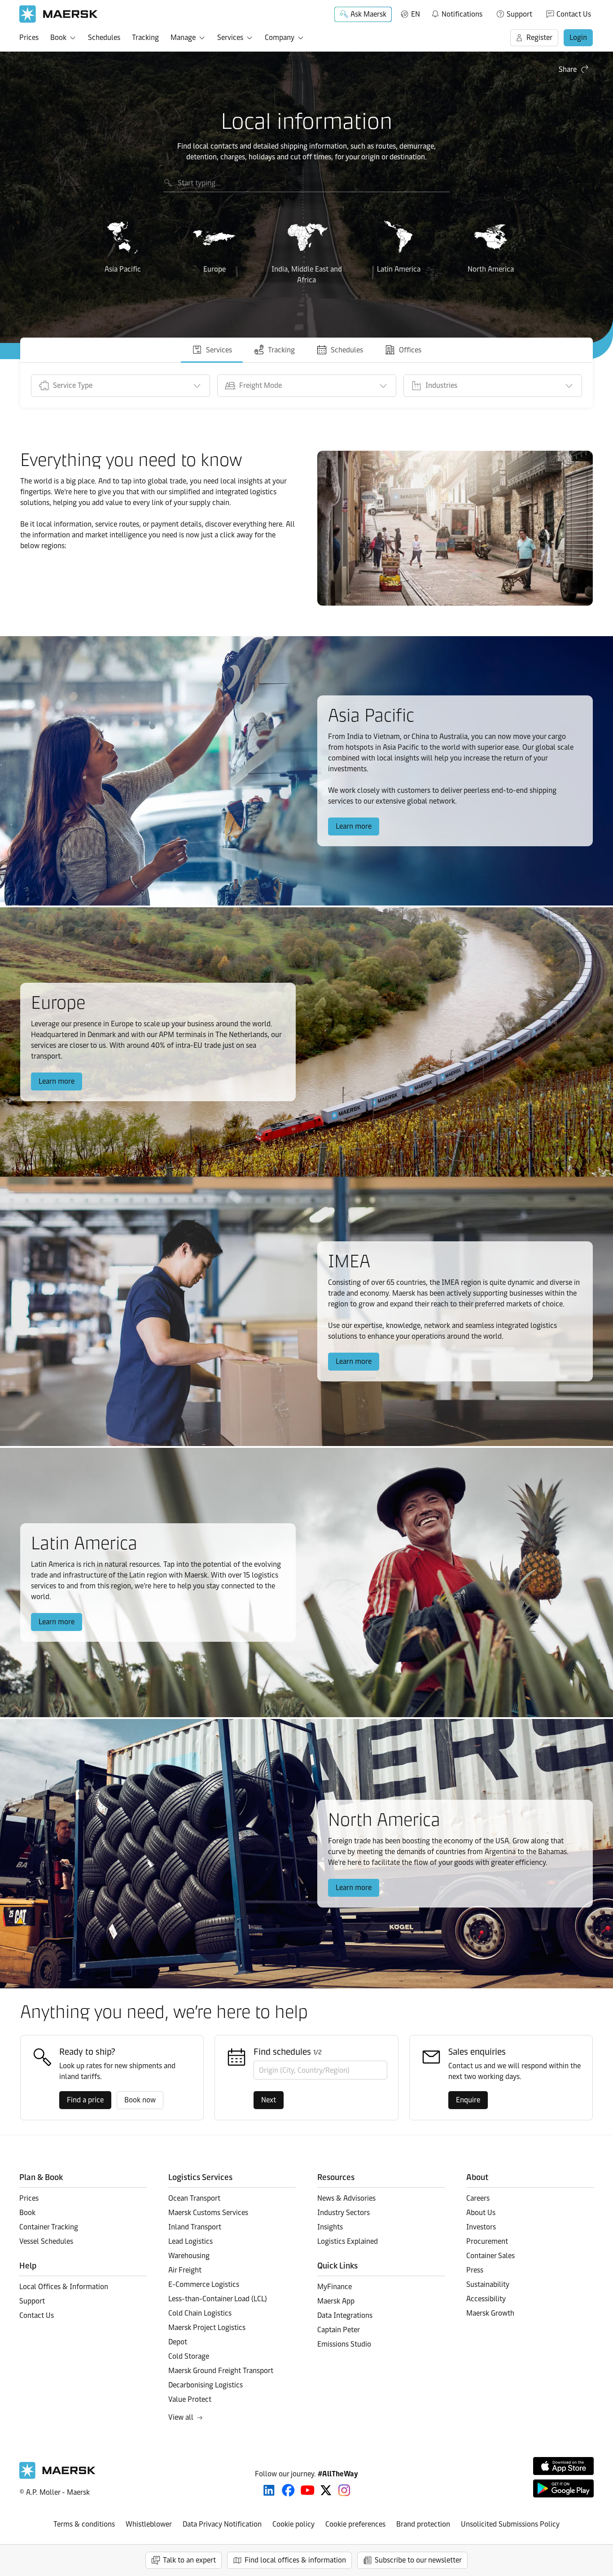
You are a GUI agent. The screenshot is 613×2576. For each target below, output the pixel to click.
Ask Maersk (368, 14)
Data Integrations (345, 2315)
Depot (178, 2342)
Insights (330, 2227)
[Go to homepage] (59, 14)
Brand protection (423, 2524)
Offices (410, 350)
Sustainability (488, 2284)
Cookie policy (293, 2524)
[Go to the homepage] (57, 2477)
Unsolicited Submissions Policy (510, 2524)
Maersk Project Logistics (207, 2328)
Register (539, 37)
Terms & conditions (84, 2524)
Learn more (354, 826)
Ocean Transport (194, 2198)
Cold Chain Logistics (200, 2313)
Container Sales (490, 2256)
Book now (140, 2100)
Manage (183, 37)
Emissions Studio (344, 2344)
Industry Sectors (344, 2213)
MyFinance (335, 2287)
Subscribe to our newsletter (418, 2560)
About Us (481, 2213)
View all (181, 2417)
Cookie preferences (355, 2524)
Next (269, 2100)
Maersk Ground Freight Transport (221, 2371)
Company (280, 37)
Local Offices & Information (64, 2287)
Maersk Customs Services (208, 2213)
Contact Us (574, 14)
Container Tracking (49, 2227)
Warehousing (189, 2256)
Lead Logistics (190, 2241)
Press (475, 2270)
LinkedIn (269, 2490)
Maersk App (336, 2301)
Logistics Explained (348, 2241)
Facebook (288, 2490)
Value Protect (190, 2399)
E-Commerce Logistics (204, 2284)
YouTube (308, 2490)
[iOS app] (563, 2466)
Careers (478, 2198)
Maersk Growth (490, 2313)
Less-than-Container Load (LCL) (218, 2299)
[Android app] (563, 2488)
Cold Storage (189, 2356)
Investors (481, 2227)
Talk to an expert (189, 2560)
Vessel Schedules (46, 2241)
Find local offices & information (295, 2560)
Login (578, 37)
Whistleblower (149, 2524)
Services (230, 37)
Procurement (487, 2241)
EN (416, 14)
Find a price (85, 2100)
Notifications (457, 13)
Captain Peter (339, 2330)
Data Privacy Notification (222, 2524)
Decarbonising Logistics (206, 2385)
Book (58, 37)
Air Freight (185, 2270)
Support (519, 14)
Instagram (344, 2490)
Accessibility (486, 2299)
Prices (29, 37)
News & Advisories (346, 2198)
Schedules (104, 37)
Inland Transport (195, 2227)
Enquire (468, 2100)
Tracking (145, 37)
